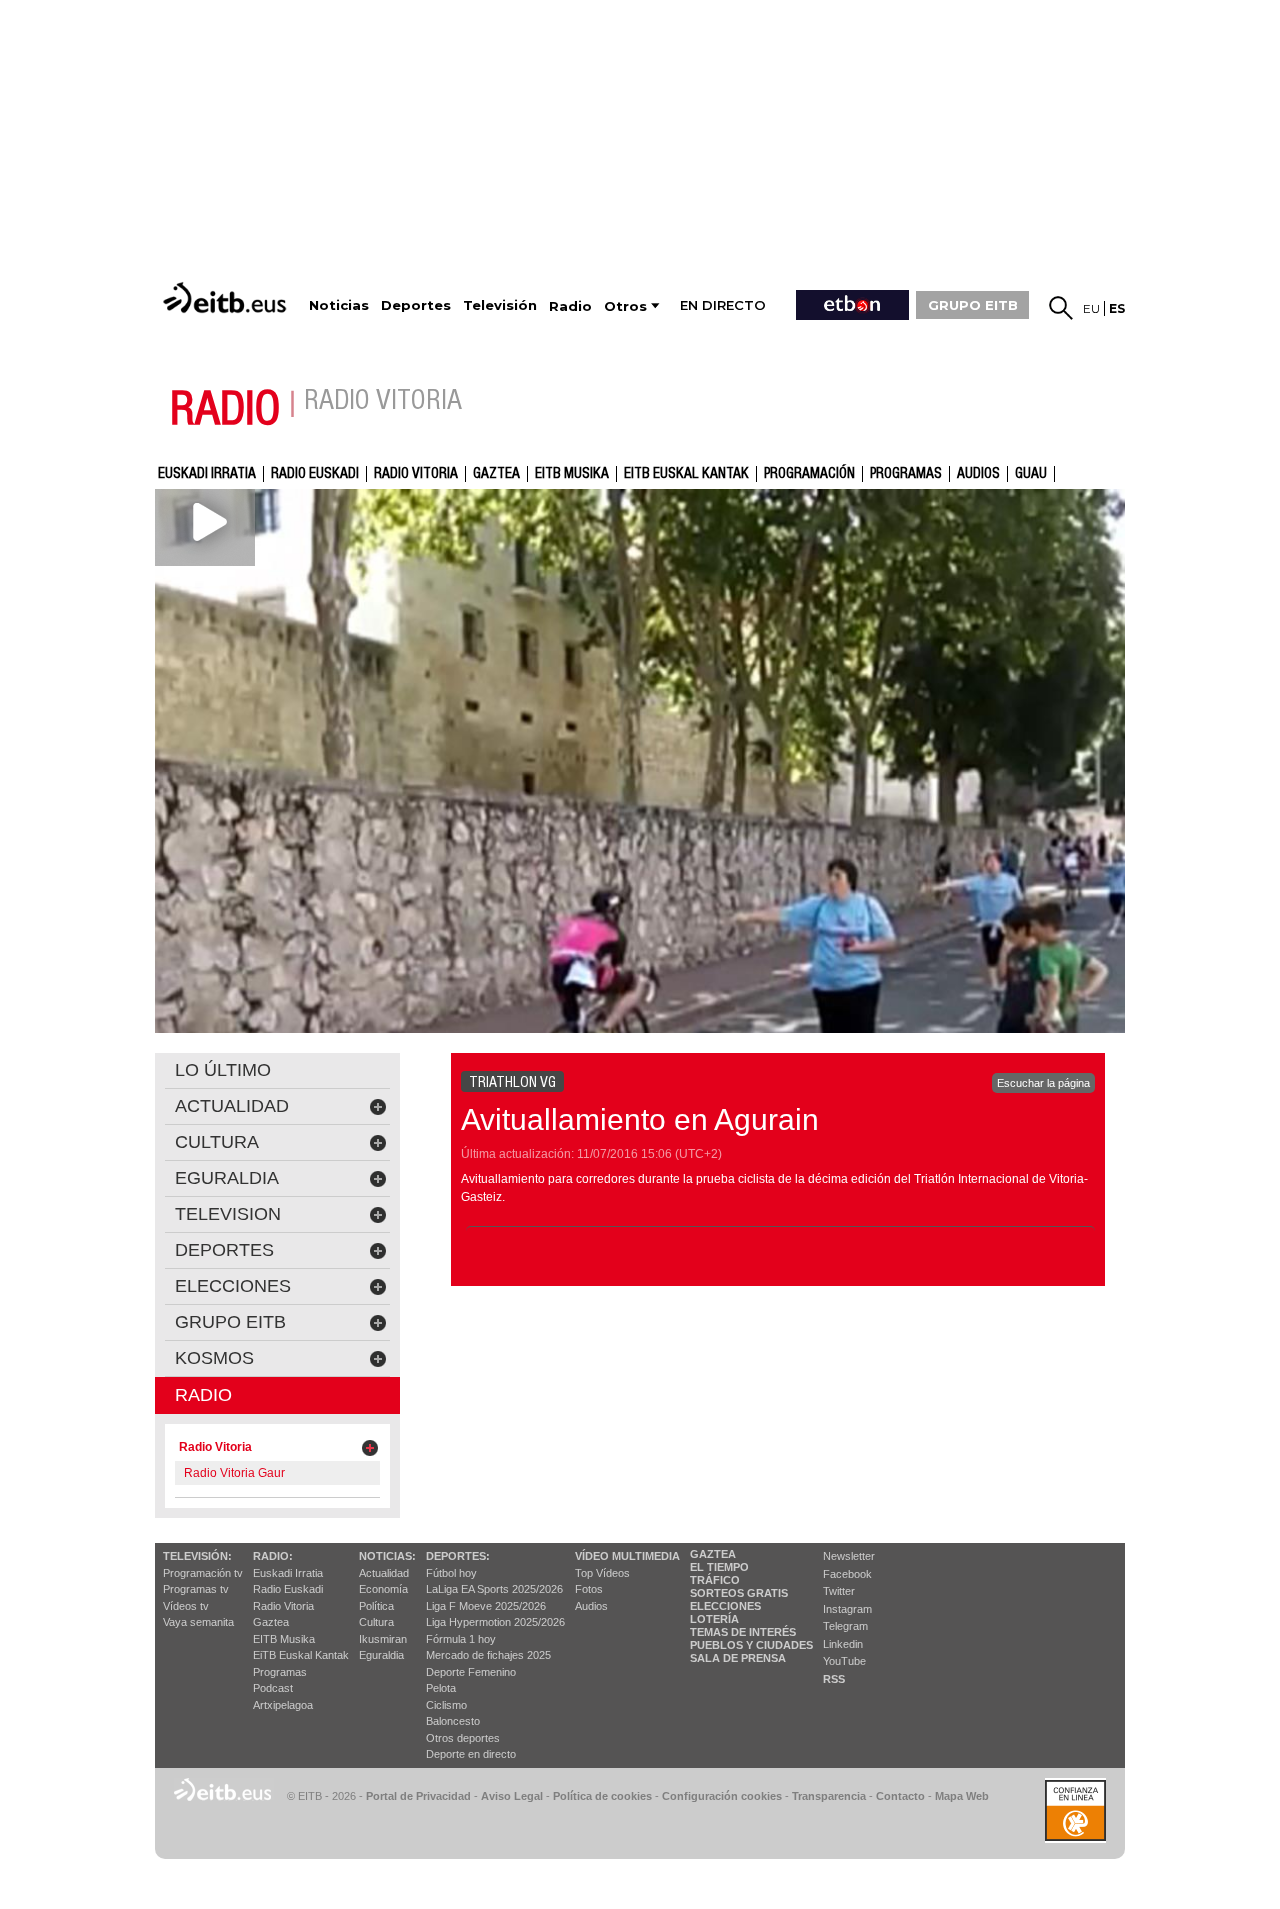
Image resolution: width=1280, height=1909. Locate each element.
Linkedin (843, 1644)
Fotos (589, 1589)
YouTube (844, 1661)
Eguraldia (381, 1655)
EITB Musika (572, 474)
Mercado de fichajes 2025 (488, 1655)
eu (1091, 308)
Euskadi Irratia (207, 474)
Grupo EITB (230, 1322)
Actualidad (384, 1573)
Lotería (714, 1619)
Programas (906, 474)
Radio (203, 1395)
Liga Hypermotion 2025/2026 (495, 1622)
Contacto (900, 1796)
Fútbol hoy (451, 1573)
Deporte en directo (471, 1754)
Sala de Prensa (738, 1658)
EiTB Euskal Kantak (301, 1655)
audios (978, 474)
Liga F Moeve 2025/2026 (486, 1606)
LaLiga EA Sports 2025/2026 (494, 1589)
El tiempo (719, 1567)
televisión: (197, 1556)
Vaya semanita (198, 1622)
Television (228, 1214)
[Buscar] (1061, 308)
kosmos (214, 1358)
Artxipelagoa (283, 1705)
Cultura (376, 1622)
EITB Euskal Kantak (686, 474)
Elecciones (725, 1606)
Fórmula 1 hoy (461, 1639)
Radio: (273, 1556)
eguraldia (227, 1178)
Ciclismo (446, 1705)
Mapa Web (962, 1796)
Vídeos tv (186, 1606)
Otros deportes (463, 1738)
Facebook (847, 1574)
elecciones (233, 1286)
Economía (383, 1589)
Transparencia (829, 1796)
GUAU (1031, 474)
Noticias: (387, 1556)
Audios (591, 1606)
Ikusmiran (383, 1639)
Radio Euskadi (315, 474)
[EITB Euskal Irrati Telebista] (227, 297)
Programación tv (203, 1573)
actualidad (232, 1106)
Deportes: (458, 1556)
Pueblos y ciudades (751, 1645)
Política (376, 1606)
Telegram (845, 1626)
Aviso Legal (512, 1796)
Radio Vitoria (416, 474)
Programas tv (196, 1589)
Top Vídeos (602, 1573)
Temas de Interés (743, 1632)
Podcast (273, 1688)
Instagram (847, 1609)
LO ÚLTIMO (223, 1070)
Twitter (839, 1591)
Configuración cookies (722, 1796)
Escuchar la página (1043, 1083)
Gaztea (271, 1622)
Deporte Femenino (471, 1672)
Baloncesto (453, 1721)
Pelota (441, 1688)
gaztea (496, 474)
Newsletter (849, 1556)
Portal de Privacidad (418, 1796)
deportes (224, 1250)
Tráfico (715, 1580)
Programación (809, 474)
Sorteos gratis (739, 1593)
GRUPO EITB (973, 305)
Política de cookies (602, 1796)
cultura (217, 1142)
